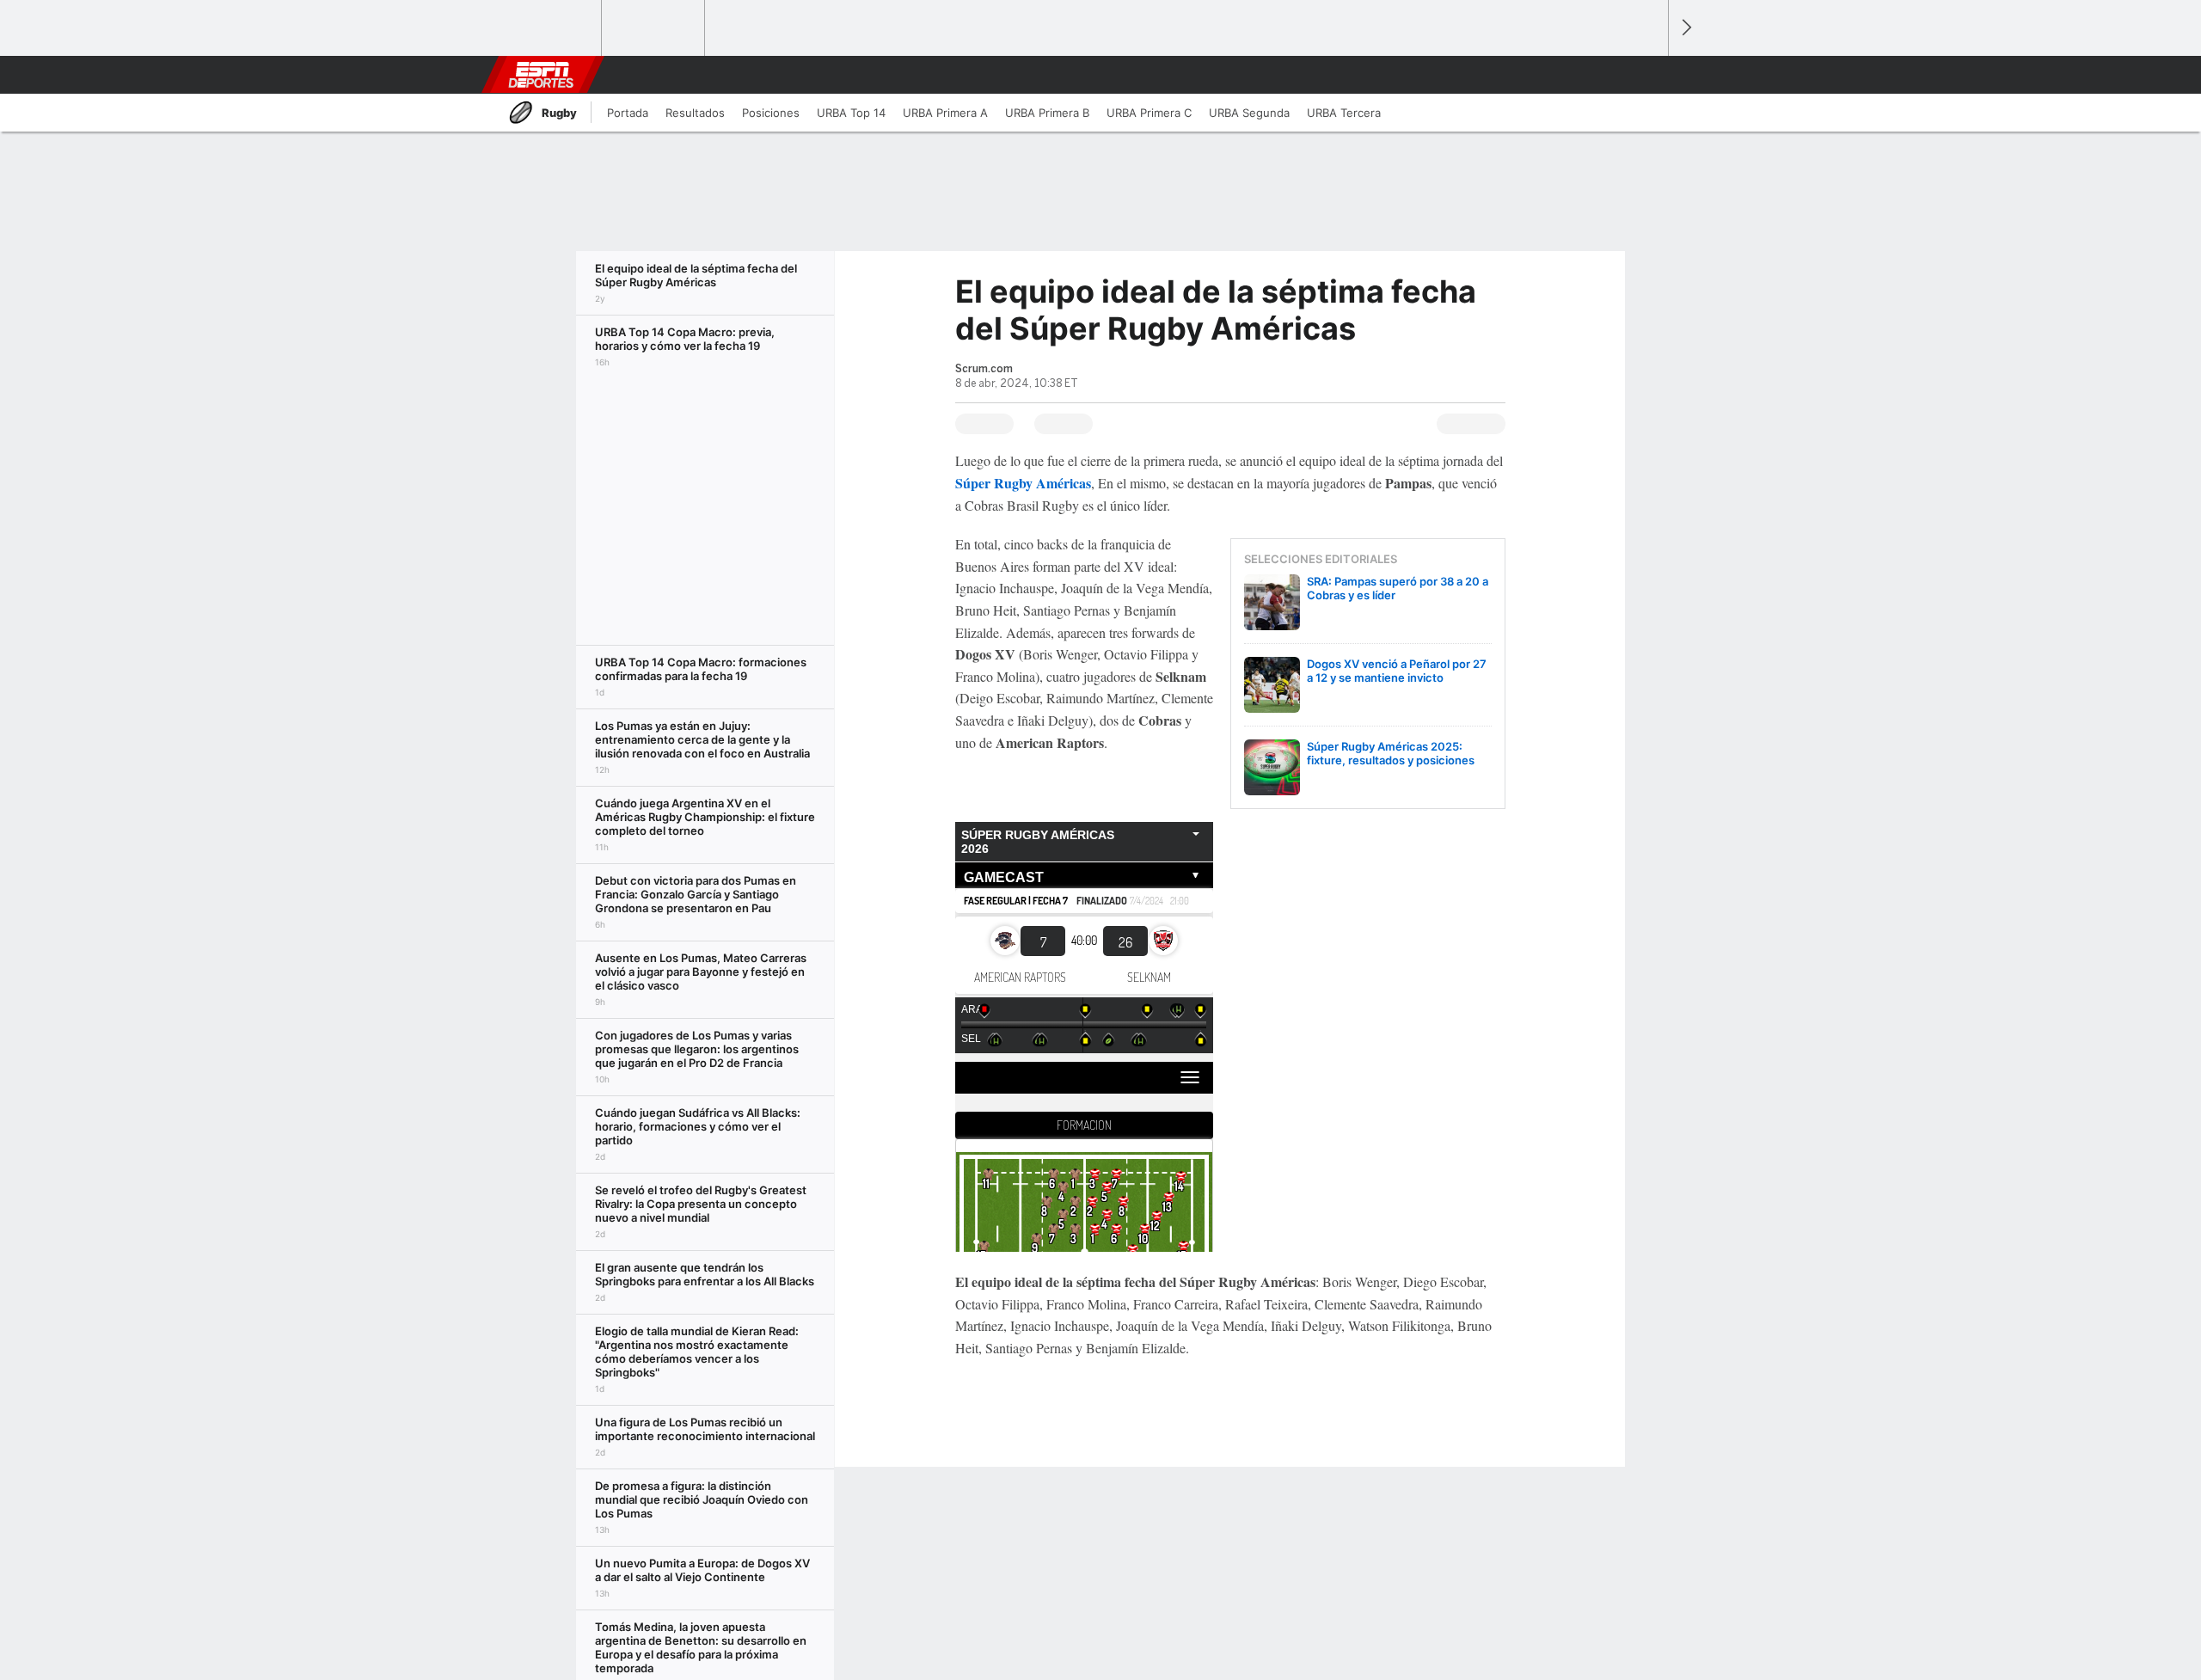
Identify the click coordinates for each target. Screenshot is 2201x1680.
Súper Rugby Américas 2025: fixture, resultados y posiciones (1391, 753)
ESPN (541, 75)
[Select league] (551, 28)
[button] (1647, 75)
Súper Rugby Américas (1023, 483)
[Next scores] (1685, 28)
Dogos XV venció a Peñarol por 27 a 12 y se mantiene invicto (1397, 671)
